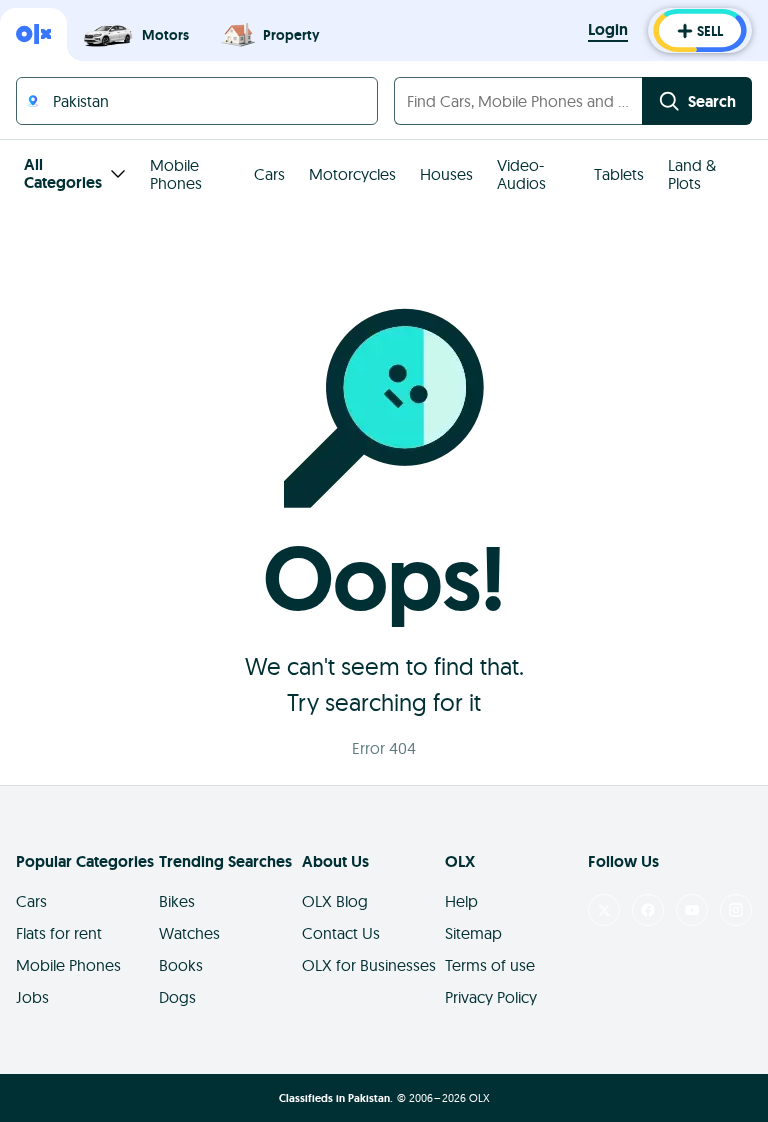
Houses (446, 174)
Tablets (619, 174)
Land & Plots (692, 174)
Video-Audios (521, 174)
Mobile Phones (176, 174)
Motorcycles (352, 174)
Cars (269, 174)
